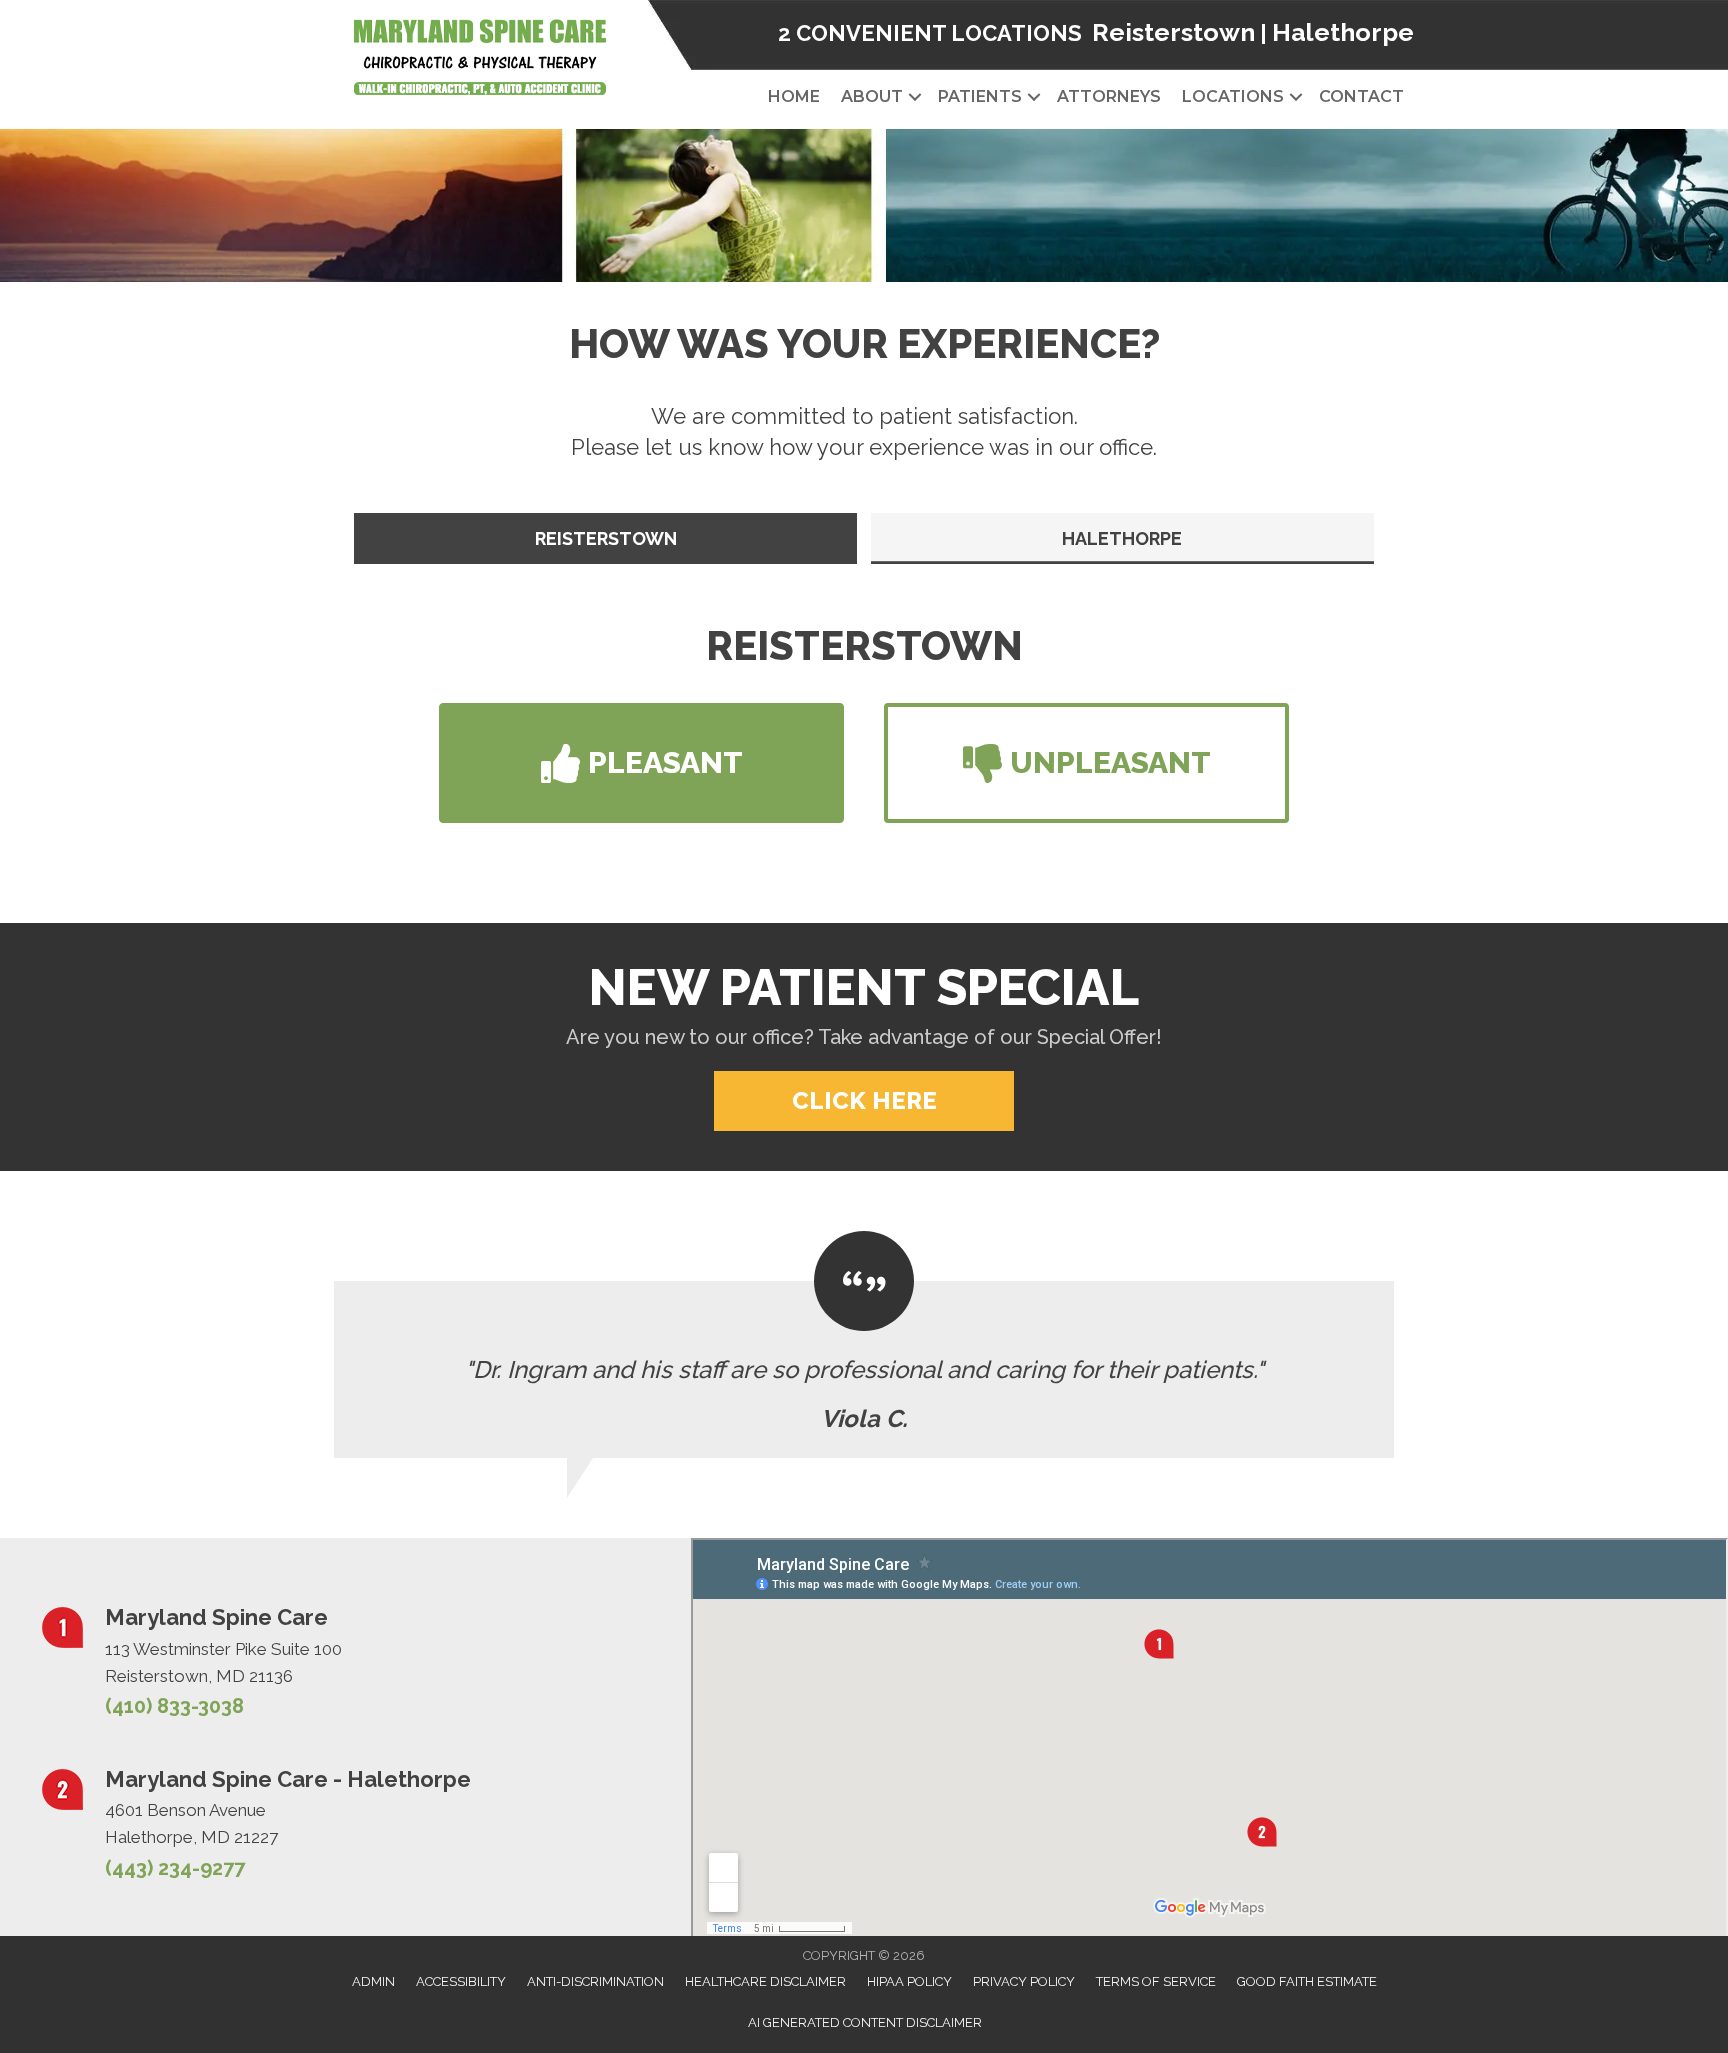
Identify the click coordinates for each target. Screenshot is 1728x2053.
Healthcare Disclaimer (765, 1981)
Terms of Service (1156, 1981)
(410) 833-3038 (174, 1706)
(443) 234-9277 (175, 1868)
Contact (1361, 96)
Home (794, 96)
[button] (915, 97)
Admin (373, 1981)
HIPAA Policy (909, 1981)
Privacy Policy (1024, 1981)
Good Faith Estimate (1307, 1981)
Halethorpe (1343, 32)
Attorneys (1109, 96)
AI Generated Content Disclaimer (865, 2022)
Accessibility (461, 1981)
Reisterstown (1173, 32)
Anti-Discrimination (595, 1981)
